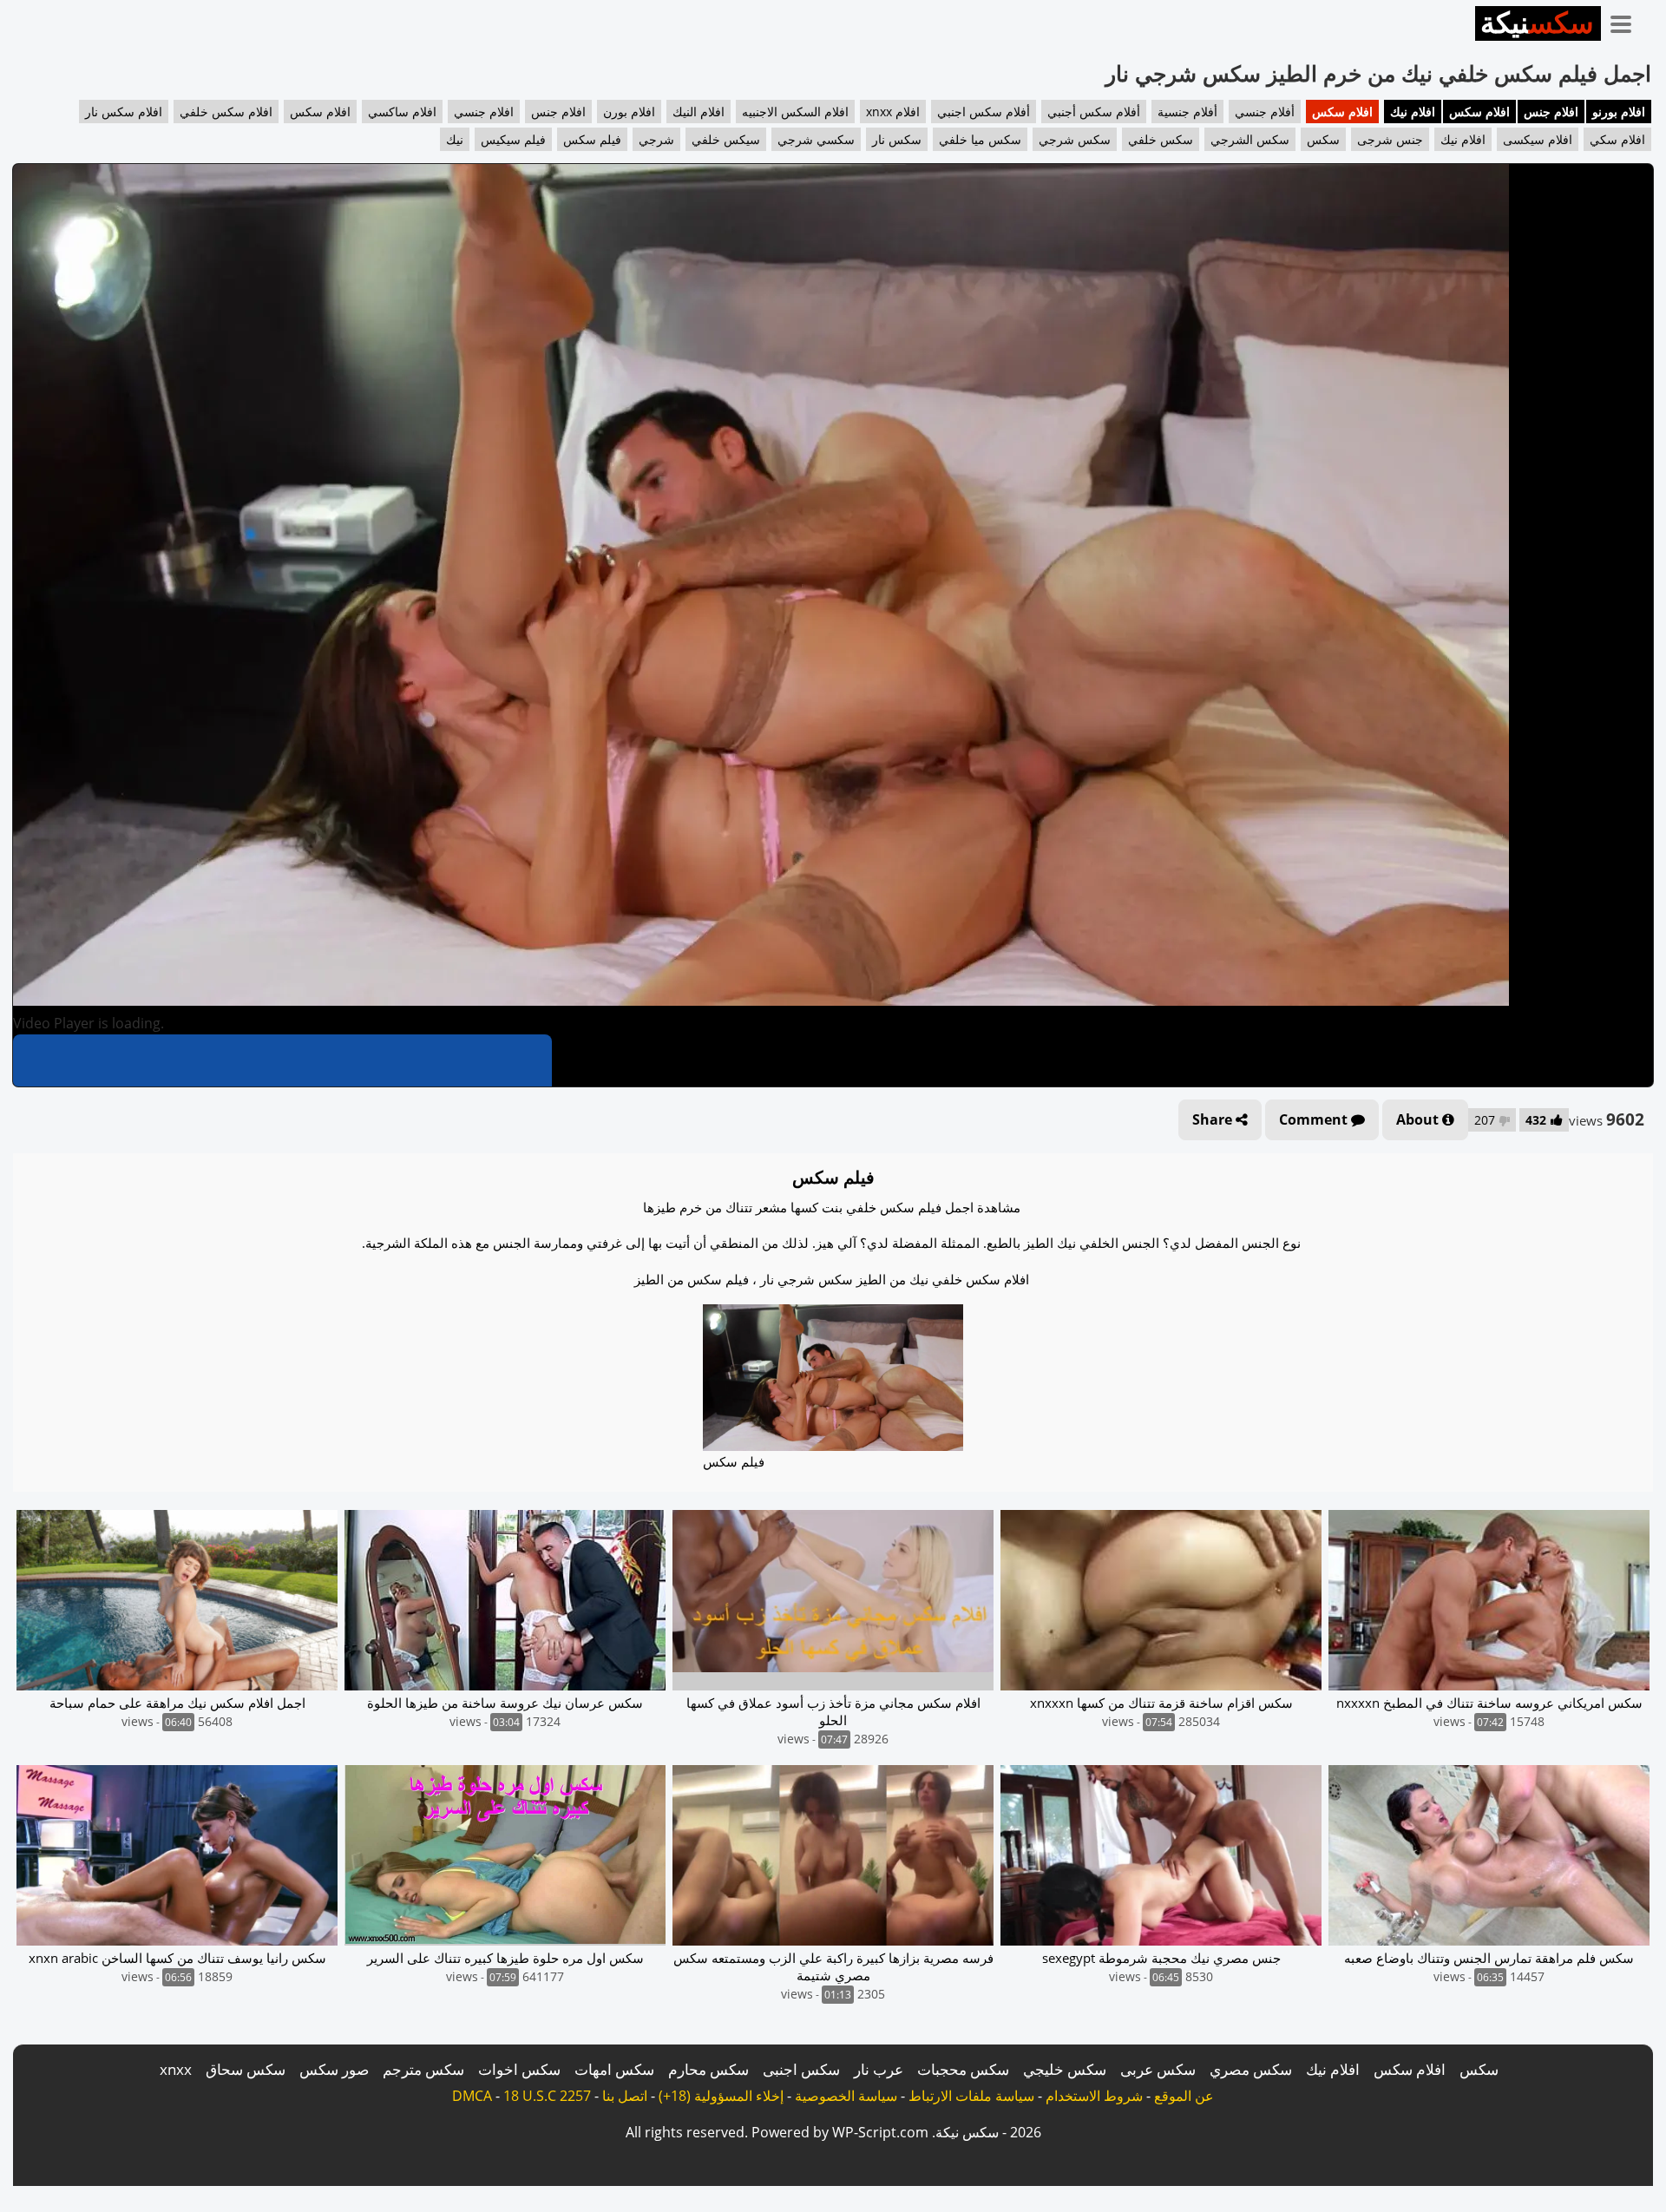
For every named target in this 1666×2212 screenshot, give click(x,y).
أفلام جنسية (1187, 112)
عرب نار (879, 2069)
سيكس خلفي (726, 139)
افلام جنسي (484, 112)
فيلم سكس (592, 139)
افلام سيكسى (1538, 139)
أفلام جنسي (1265, 112)
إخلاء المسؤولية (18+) (721, 2096)
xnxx (176, 2069)
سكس (1323, 139)
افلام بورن (629, 112)
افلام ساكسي (402, 112)
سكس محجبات (963, 2069)
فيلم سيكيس (513, 139)
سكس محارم (708, 2069)
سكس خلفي (1161, 139)
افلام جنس (1551, 112)
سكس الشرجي (1250, 139)
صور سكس (334, 2069)
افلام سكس (1479, 112)
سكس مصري (1251, 2069)
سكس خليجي (1065, 2069)
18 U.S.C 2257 (547, 2096)
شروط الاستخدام (1094, 2096)
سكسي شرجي (816, 139)
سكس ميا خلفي (980, 139)
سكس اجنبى (801, 2069)
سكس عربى (1158, 2069)
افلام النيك (699, 112)
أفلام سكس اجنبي (984, 112)
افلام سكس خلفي (226, 112)
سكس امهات (614, 2069)
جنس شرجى (1390, 139)
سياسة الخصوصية (846, 2096)
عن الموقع (1184, 2096)
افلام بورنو (1619, 112)
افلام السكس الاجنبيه (795, 112)
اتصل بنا (625, 2096)
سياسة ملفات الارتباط (971, 2096)
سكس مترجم (423, 2069)
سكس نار (897, 139)
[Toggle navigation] (1627, 21)
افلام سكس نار (124, 112)
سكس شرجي (1075, 139)
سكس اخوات (519, 2069)
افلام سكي (1617, 139)
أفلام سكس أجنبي (1094, 112)
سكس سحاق (246, 2069)
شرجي (656, 139)
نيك (455, 139)
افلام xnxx (893, 112)
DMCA (472, 2096)
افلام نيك (1413, 112)
